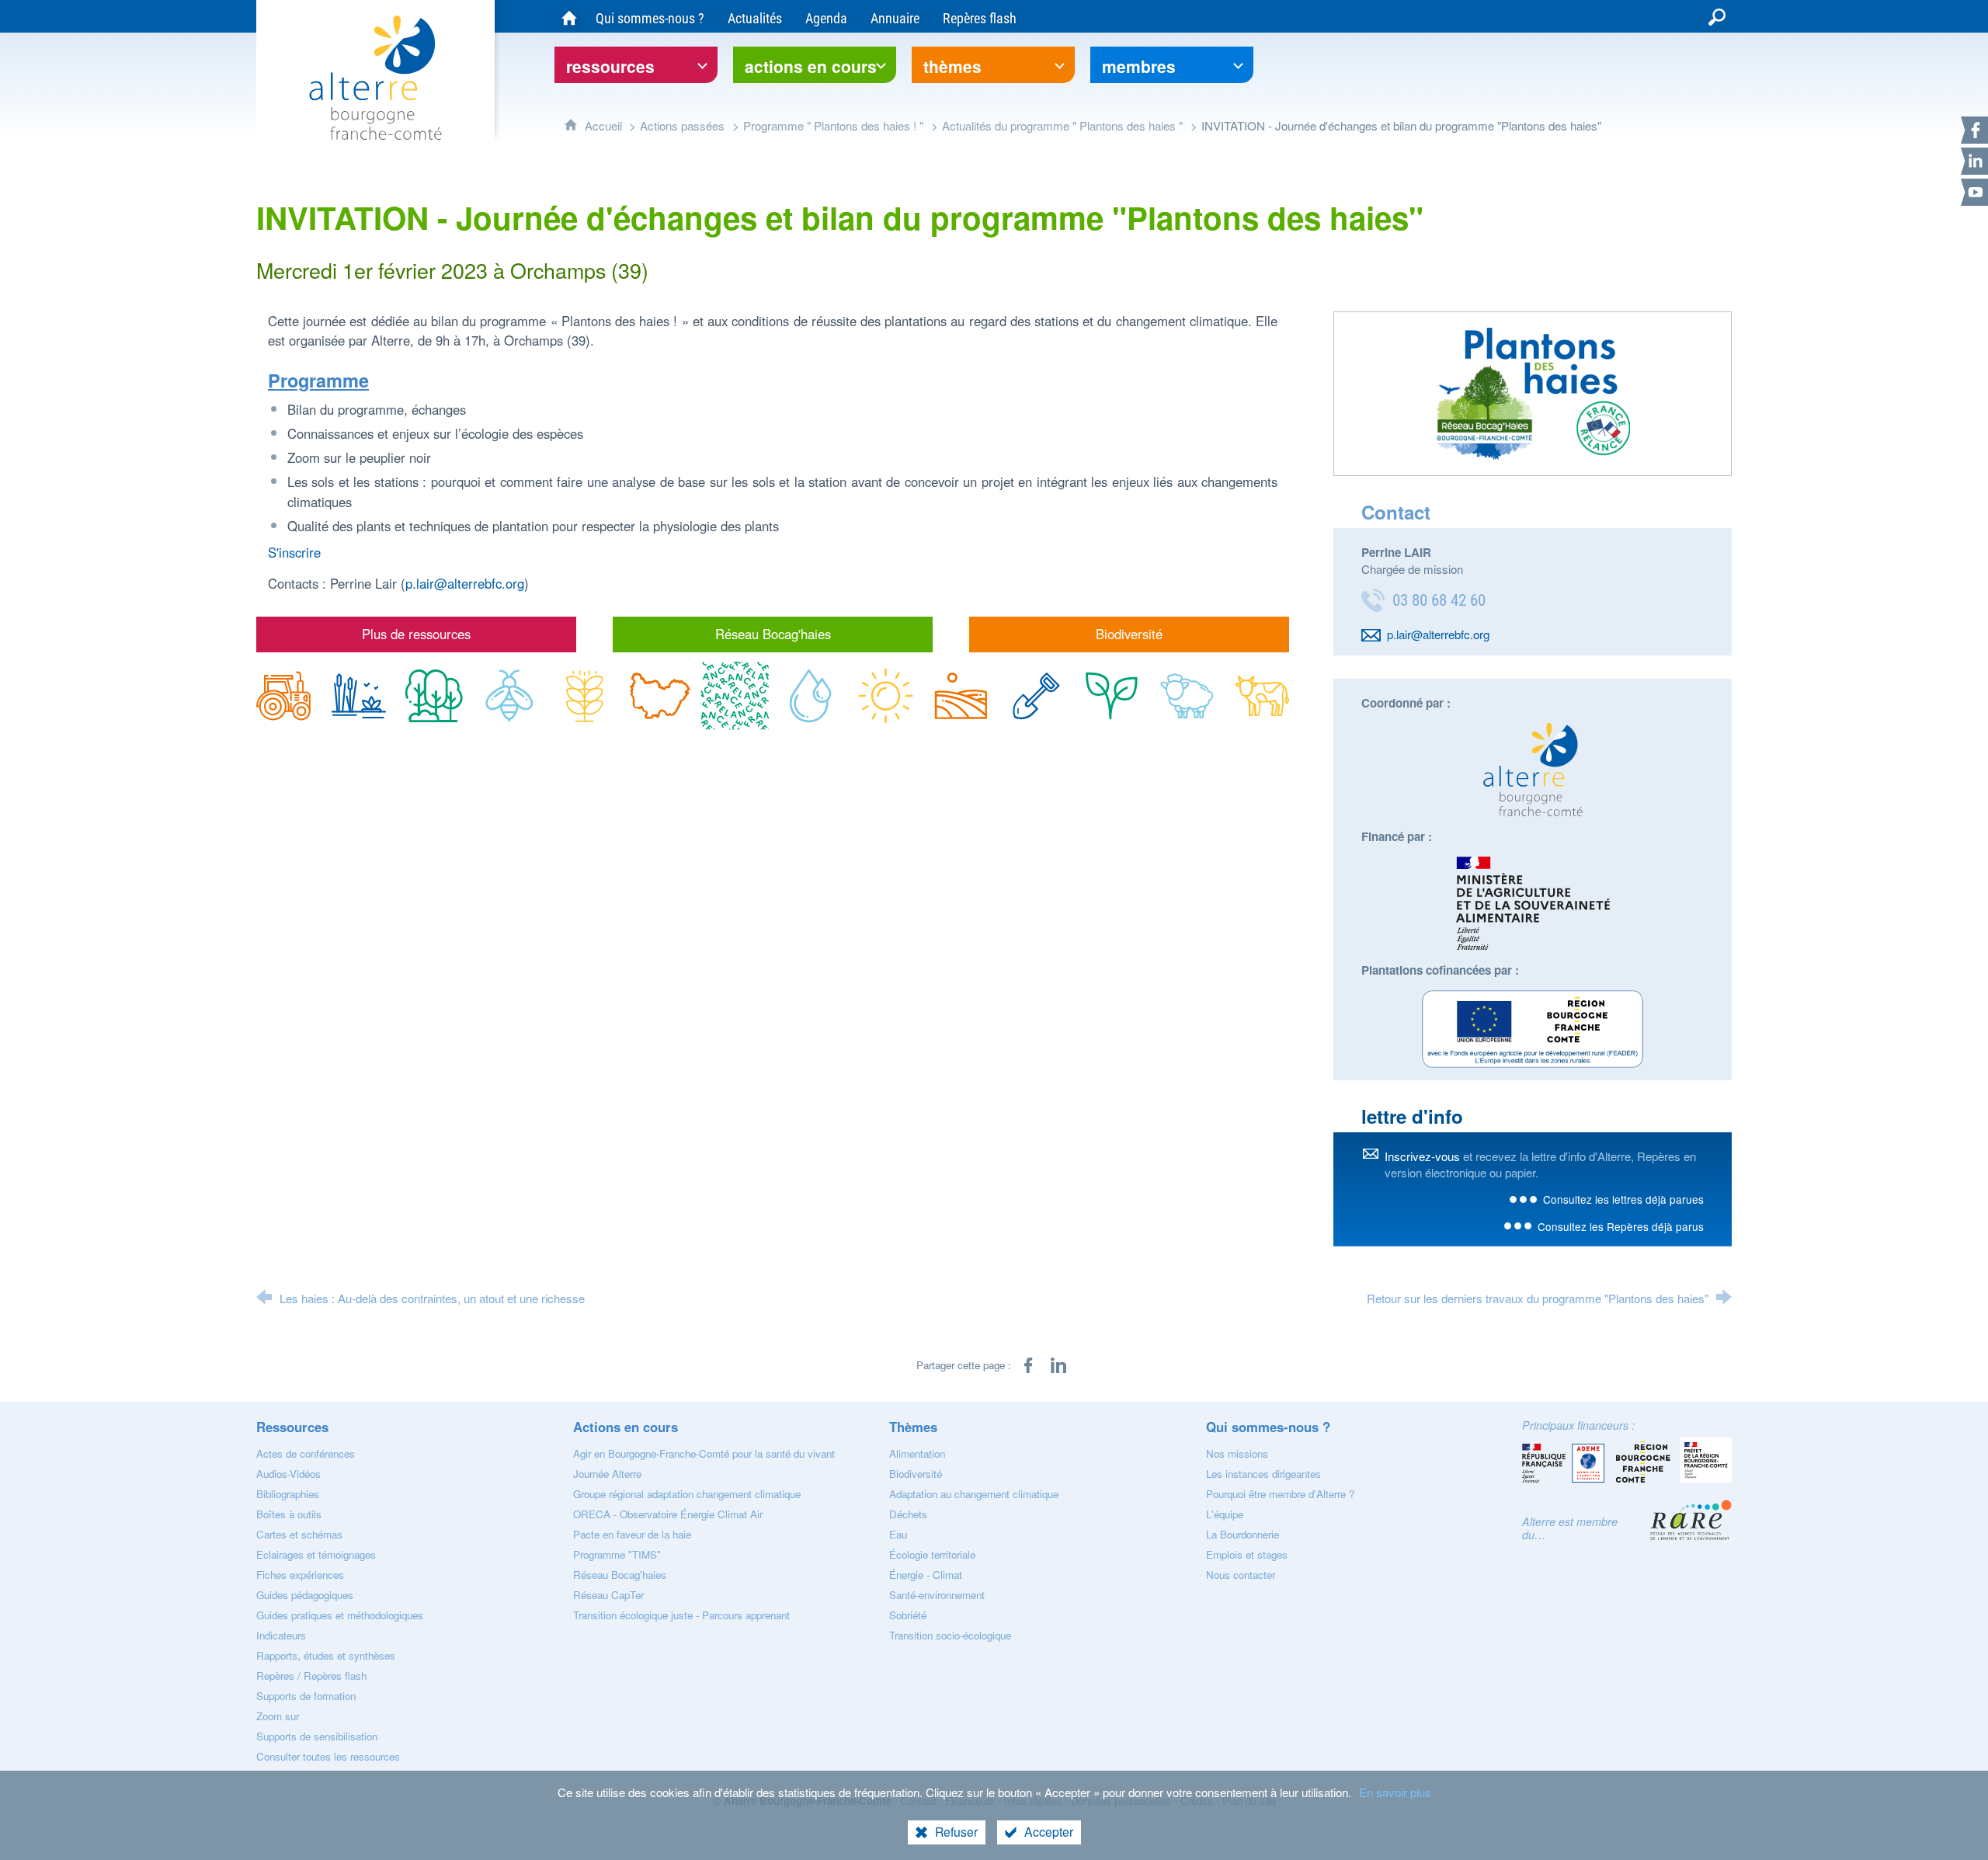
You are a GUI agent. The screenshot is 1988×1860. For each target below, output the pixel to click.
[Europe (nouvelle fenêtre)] (1533, 1029)
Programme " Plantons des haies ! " (833, 125)
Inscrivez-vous (1422, 1156)
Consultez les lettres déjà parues (1623, 1199)
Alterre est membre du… (1570, 1528)
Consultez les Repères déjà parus (1621, 1226)
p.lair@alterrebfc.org (465, 583)
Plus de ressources (416, 634)
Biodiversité (1129, 634)
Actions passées (682, 125)
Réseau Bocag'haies (773, 634)
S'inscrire (294, 552)
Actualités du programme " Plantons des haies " (1062, 125)
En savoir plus (1395, 1792)
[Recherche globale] (1717, 16)
